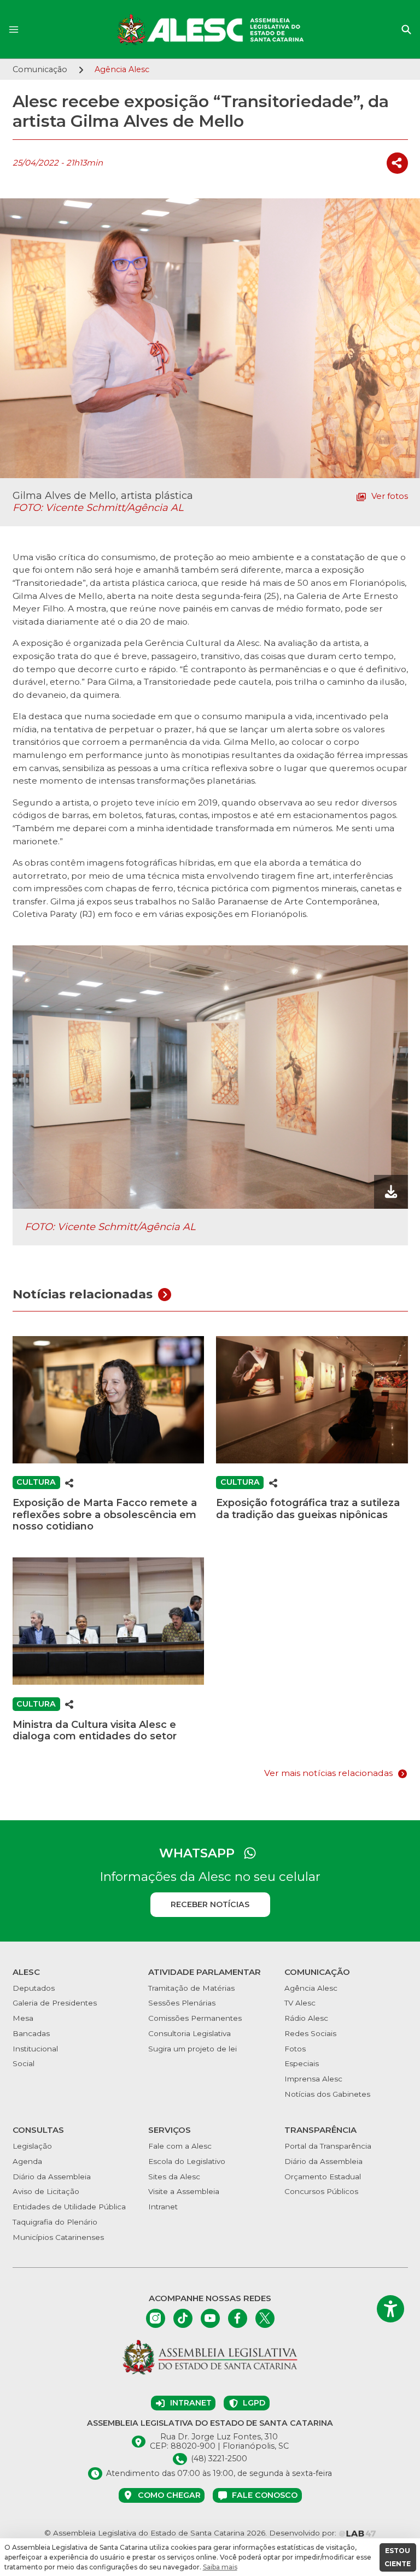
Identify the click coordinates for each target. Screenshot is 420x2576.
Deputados (34, 1988)
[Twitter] (265, 2318)
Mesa (23, 2018)
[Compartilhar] (397, 163)
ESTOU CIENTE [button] (398, 2557)
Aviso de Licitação (46, 2191)
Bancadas (31, 2033)
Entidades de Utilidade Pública (69, 2207)
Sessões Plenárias (182, 2003)
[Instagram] (156, 2318)
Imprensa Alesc (313, 2079)
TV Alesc (300, 2003)
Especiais (302, 2063)
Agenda (27, 2161)
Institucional (35, 2049)
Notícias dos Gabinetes (327, 2094)
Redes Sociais (310, 2033)
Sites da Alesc (174, 2177)
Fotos (295, 2049)
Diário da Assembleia (52, 2177)
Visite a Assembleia (184, 2191)
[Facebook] (238, 2318)
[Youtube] (210, 2318)
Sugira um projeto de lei (192, 2049)
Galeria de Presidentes (55, 2003)
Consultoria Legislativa (189, 2033)
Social (24, 2063)
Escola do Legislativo (187, 2161)
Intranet (163, 2207)
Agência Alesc (311, 1988)
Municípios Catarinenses (58, 2237)
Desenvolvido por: (304, 2533)
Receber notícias (210, 1904)
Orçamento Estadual (323, 2177)
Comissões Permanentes (195, 2018)
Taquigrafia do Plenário (55, 2222)
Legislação (32, 2146)
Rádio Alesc (306, 2018)
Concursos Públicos (321, 2191)
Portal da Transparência (328, 2146)
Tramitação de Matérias (191, 1988)
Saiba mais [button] (220, 2567)
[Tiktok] (183, 2318)
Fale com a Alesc (180, 2146)
